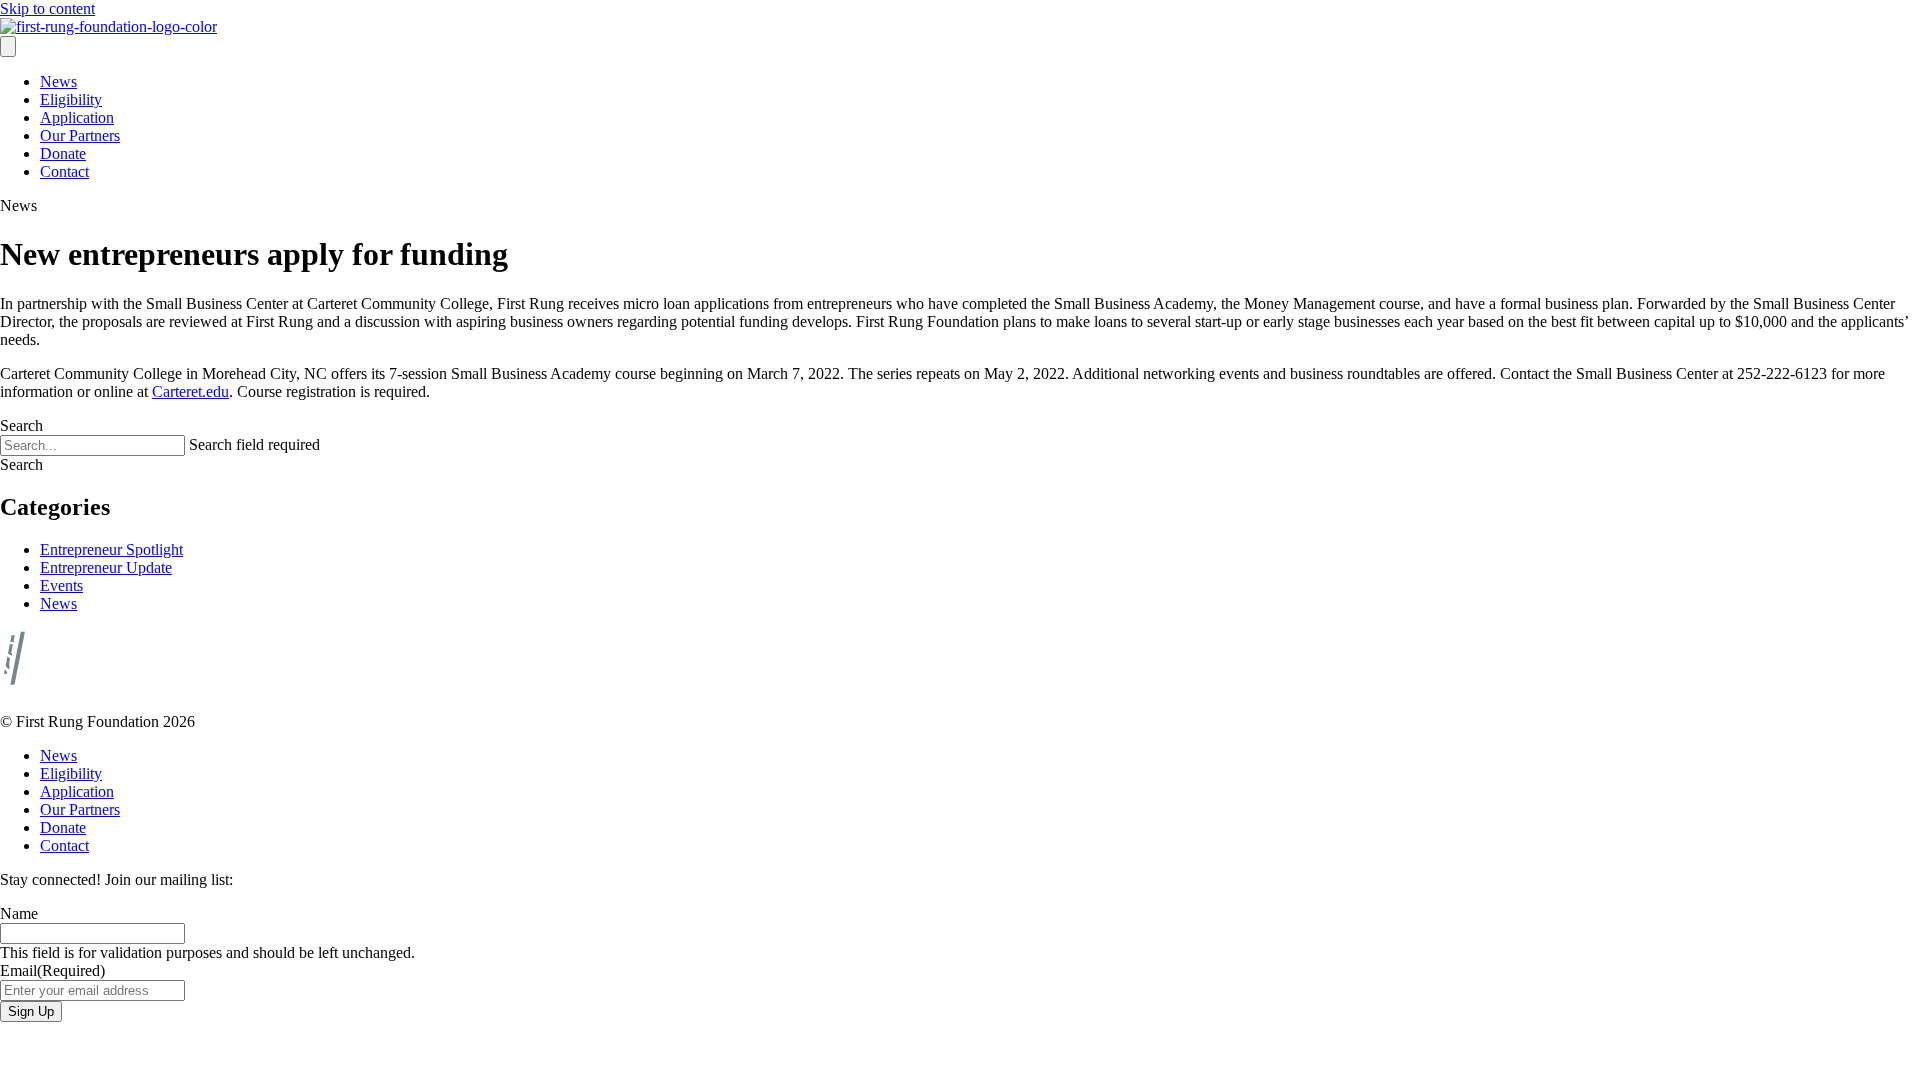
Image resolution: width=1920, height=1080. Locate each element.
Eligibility (71, 99)
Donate (63, 153)
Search (21, 425)
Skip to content (47, 8)
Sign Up (31, 1011)
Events (61, 585)
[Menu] (8, 46)
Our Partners (80, 135)
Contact (64, 171)
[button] (21, 464)
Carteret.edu (190, 391)
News (58, 81)
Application (77, 117)
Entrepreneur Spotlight (111, 549)
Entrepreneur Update (106, 567)
